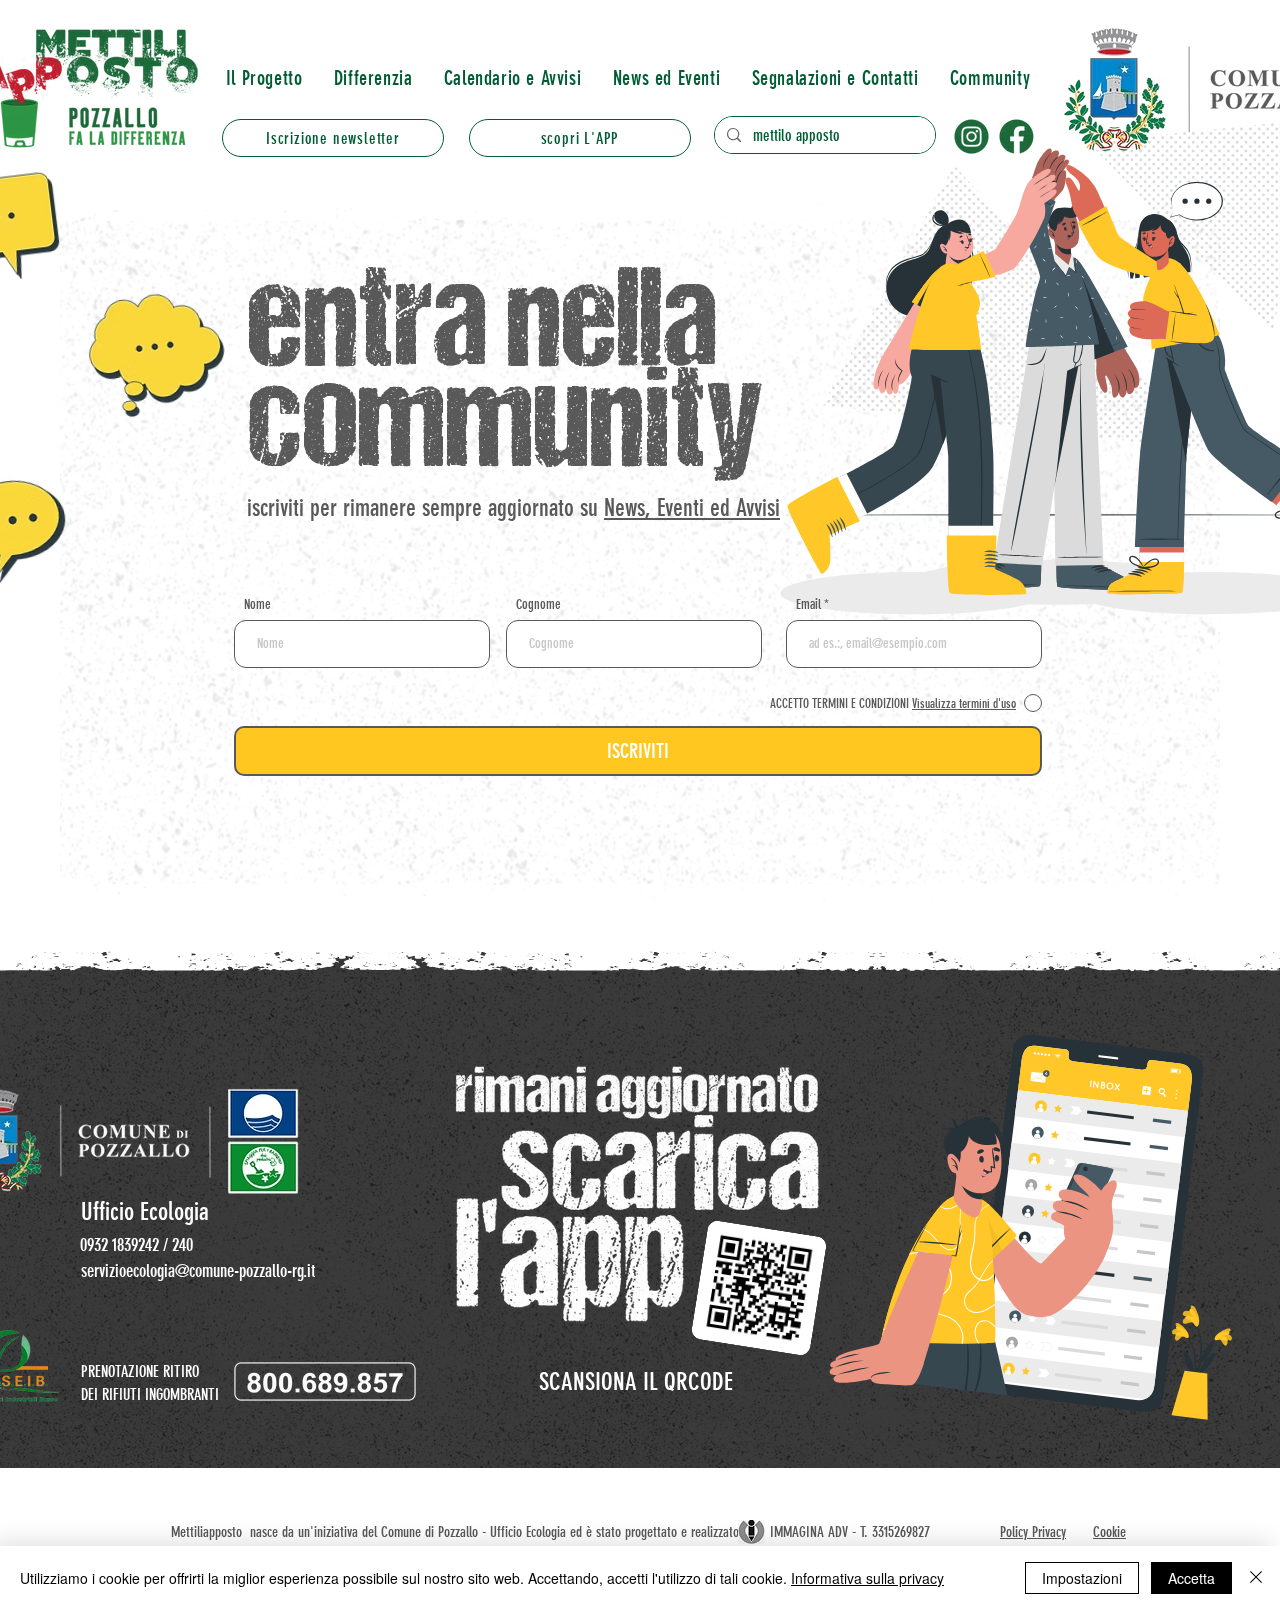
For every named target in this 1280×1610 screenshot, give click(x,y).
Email (808, 605)
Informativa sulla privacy (867, 1578)
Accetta (1191, 1578)
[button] (373, 78)
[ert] (971, 136)
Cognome (538, 605)
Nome (257, 605)
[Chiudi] (1256, 1578)
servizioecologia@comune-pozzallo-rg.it (198, 1271)
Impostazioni (1082, 1578)
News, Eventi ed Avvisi (692, 508)
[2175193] (1016, 136)
